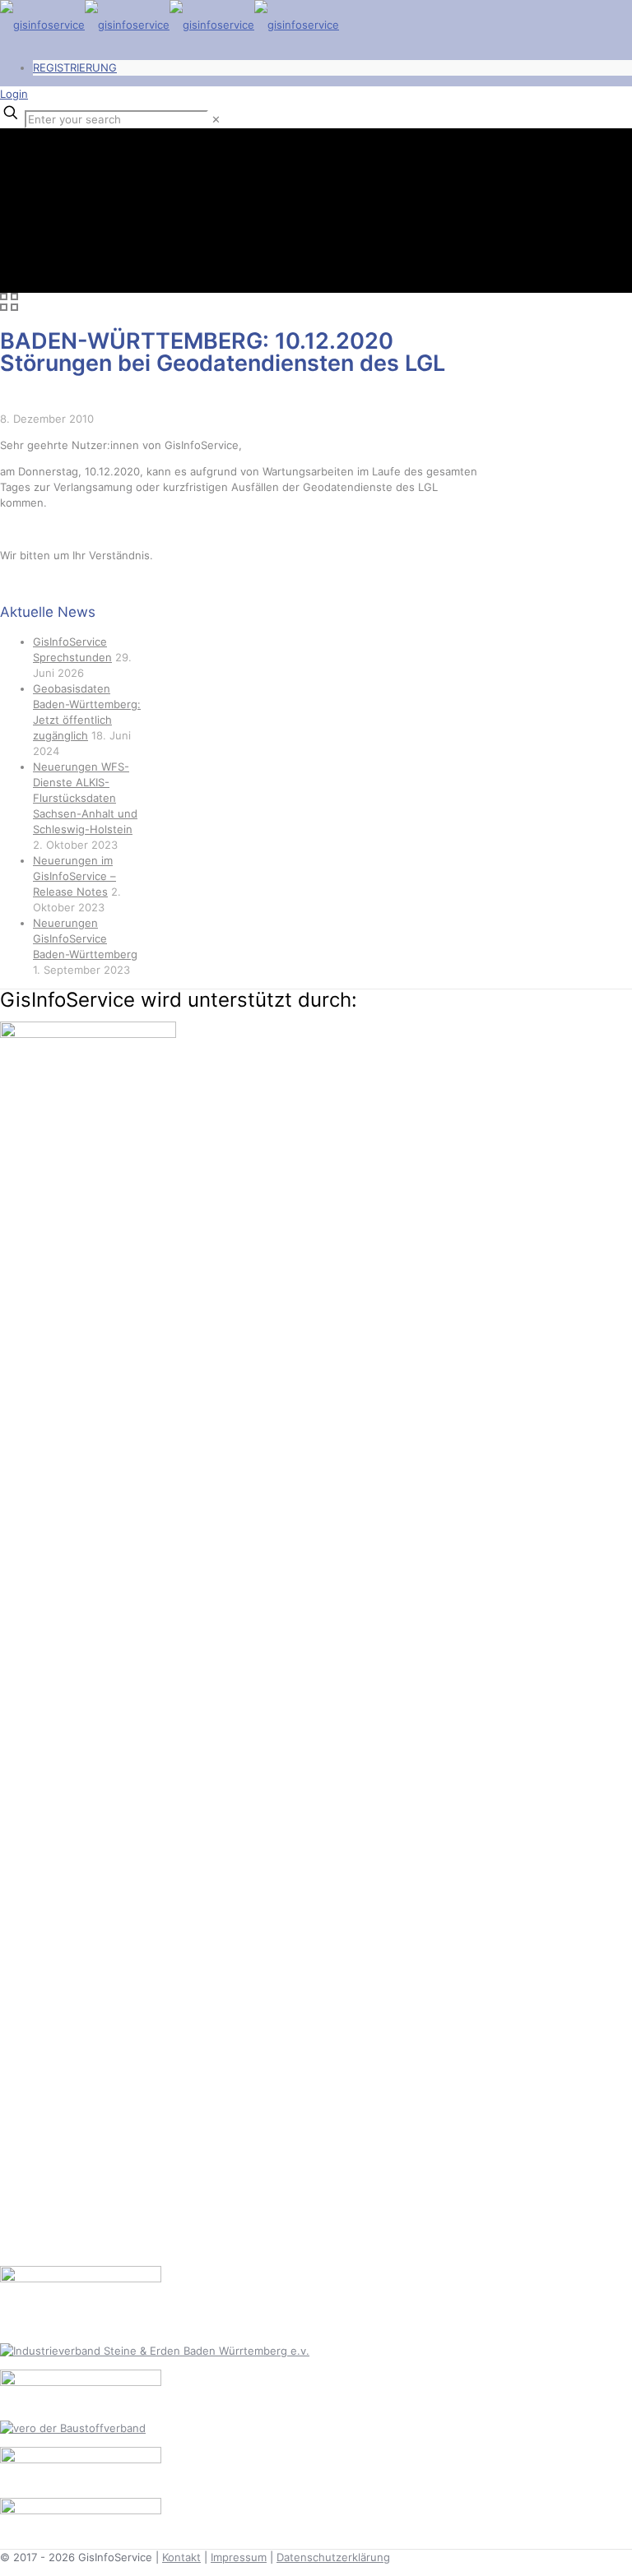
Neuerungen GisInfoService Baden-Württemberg (85, 938)
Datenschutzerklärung (333, 2557)
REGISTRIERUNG (75, 67)
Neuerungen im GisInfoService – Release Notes (74, 876)
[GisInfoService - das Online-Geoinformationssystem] (170, 25)
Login (14, 94)
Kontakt (181, 2557)
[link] (216, 119)
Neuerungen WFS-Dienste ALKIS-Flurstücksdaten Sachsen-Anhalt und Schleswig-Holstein (85, 798)
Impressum (239, 2557)
